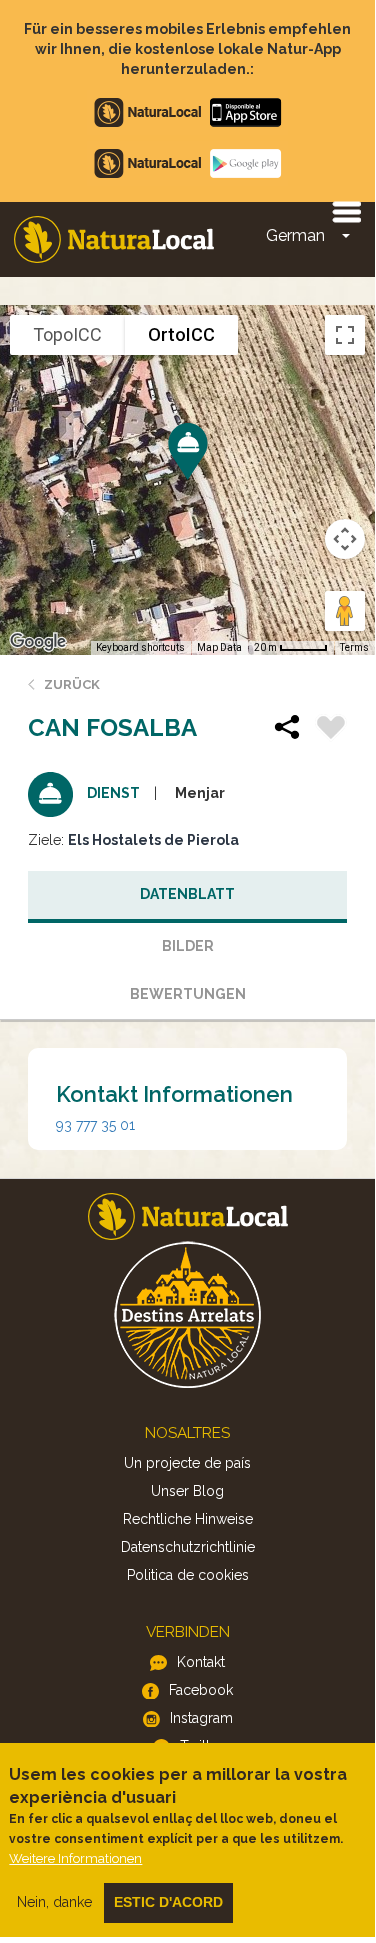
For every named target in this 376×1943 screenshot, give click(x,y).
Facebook (201, 1690)
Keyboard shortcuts (140, 647)
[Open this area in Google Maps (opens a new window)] (38, 642)
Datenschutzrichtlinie (188, 1547)
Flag (331, 730)
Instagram (201, 1718)
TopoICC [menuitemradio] (67, 334)
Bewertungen (188, 994)
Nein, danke (54, 1902)
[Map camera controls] (345, 539)
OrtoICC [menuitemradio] (181, 334)
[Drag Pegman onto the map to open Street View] (345, 611)
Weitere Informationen (75, 1858)
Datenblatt (187, 894)
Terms (354, 647)
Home (114, 239)
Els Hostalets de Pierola (153, 840)
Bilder (188, 946)
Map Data (219, 647)
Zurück (72, 684)
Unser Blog (187, 1491)
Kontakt (201, 1662)
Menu (346, 211)
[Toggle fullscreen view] (345, 335)
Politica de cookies (188, 1575)
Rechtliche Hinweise (188, 1519)
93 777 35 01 (95, 1125)
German (295, 235)
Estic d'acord (168, 1902)
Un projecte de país (187, 1463)
